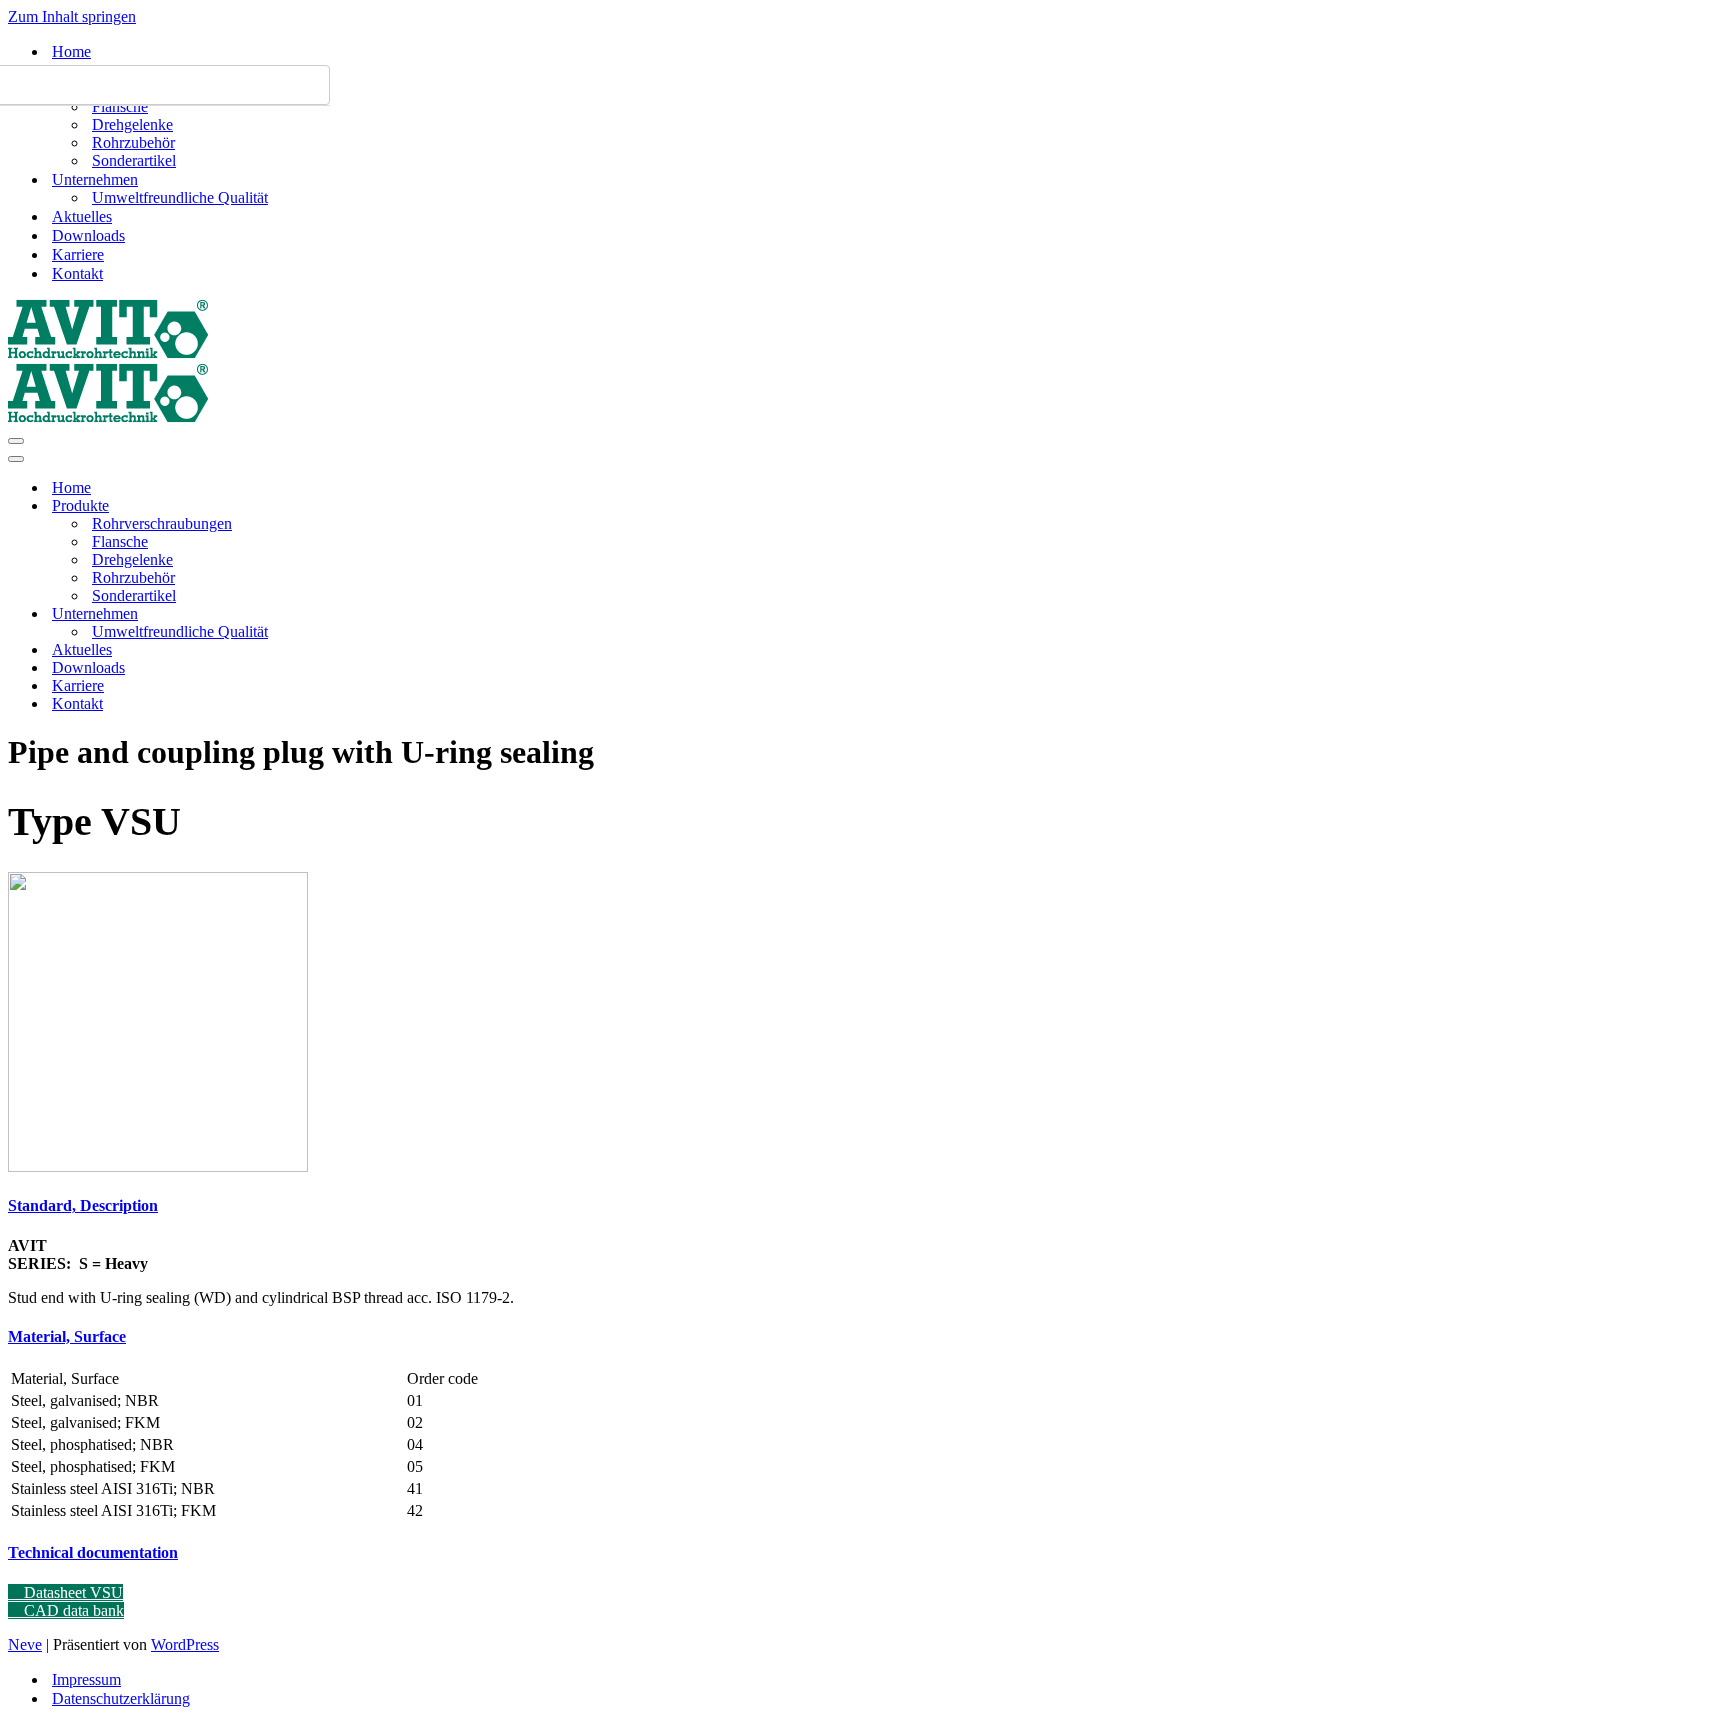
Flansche (120, 106)
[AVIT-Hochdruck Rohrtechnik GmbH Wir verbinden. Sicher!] (108, 353)
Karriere (78, 254)
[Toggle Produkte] (358, 506)
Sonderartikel (134, 160)
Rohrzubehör (133, 142)
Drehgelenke (132, 124)
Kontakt (77, 273)
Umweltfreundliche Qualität (180, 197)
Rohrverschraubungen (162, 523)
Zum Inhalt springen (72, 16)
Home (71, 51)
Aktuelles (82, 216)
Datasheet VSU (71, 1592)
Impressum (86, 1679)
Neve (25, 1644)
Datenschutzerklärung (121, 1698)
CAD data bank (72, 1610)
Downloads (88, 235)
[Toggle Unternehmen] (358, 614)
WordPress (185, 1644)
